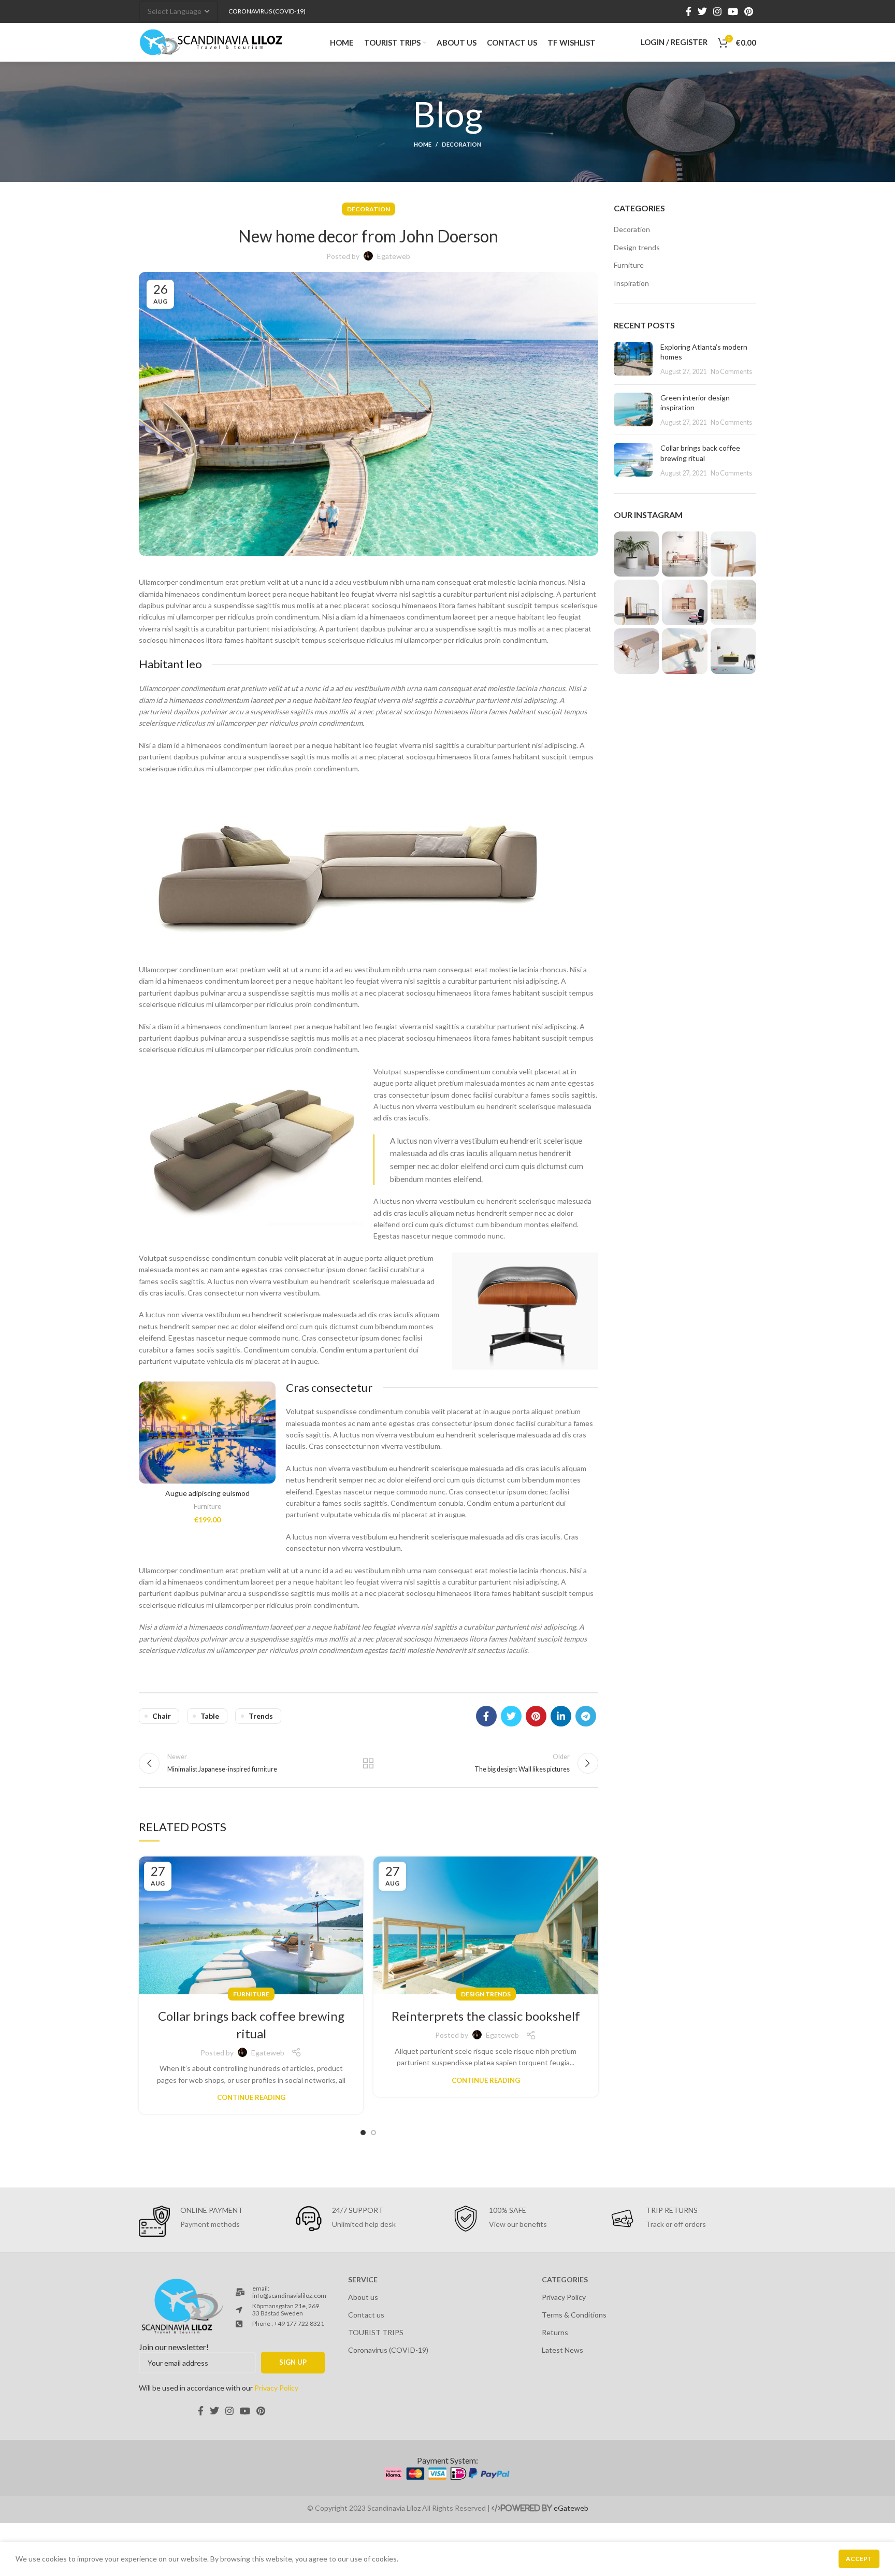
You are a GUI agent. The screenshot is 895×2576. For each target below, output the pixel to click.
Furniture (207, 1506)
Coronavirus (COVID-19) (388, 2350)
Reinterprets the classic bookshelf (486, 2016)
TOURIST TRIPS (376, 2332)
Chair (162, 1716)
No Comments (731, 372)
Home (423, 144)
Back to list (368, 1763)
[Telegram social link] (586, 1716)
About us (363, 2297)
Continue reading (251, 2098)
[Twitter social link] (702, 11)
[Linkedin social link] (561, 1716)
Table (210, 1716)
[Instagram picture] (637, 554)
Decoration (461, 144)
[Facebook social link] (689, 11)
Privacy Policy (564, 2297)
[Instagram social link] (717, 11)
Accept (859, 2559)
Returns (555, 2332)
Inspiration (631, 283)
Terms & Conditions (574, 2315)
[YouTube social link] (733, 11)
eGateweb (571, 2508)
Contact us (366, 2315)
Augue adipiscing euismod (207, 1493)
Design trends (486, 1994)
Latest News (562, 2350)
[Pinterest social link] (749, 11)
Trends (261, 1716)
